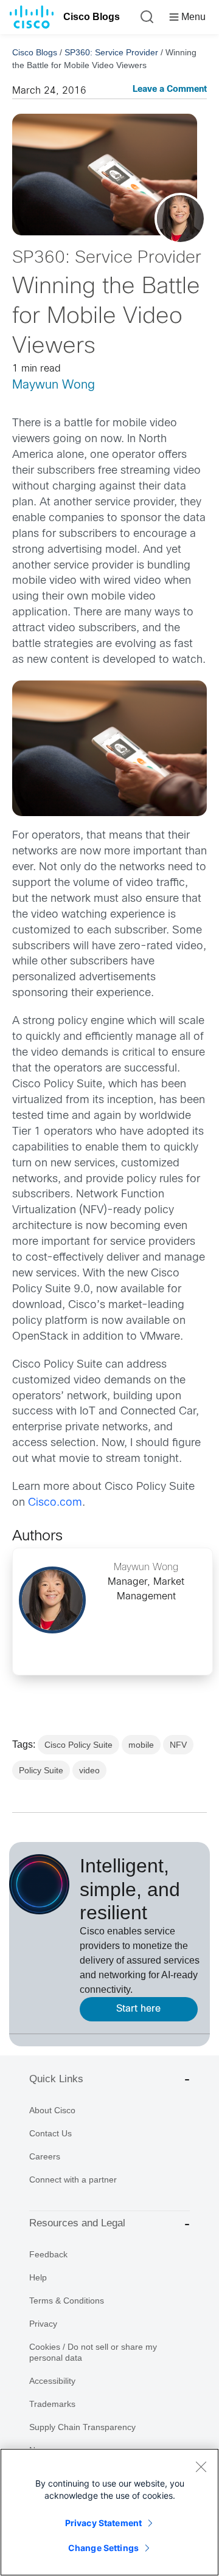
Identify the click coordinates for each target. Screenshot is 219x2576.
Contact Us (50, 2133)
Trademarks (52, 2404)
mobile (141, 1745)
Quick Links (56, 2079)
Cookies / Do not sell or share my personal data (93, 2352)
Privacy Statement (103, 2523)
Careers (45, 2156)
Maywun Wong (54, 385)
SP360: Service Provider (111, 52)
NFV (178, 1745)
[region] (109, 2512)
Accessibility (52, 2381)
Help (38, 2277)
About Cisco (52, 2110)
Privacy (43, 2324)
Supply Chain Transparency (82, 2427)
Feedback (48, 2254)
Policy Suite (41, 1770)
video (89, 1770)
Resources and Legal (77, 2223)
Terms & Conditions (67, 2301)
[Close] (201, 2467)
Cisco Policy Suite (78, 1745)
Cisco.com (55, 1503)
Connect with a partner (73, 2180)
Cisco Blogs (92, 17)
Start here (138, 2009)
